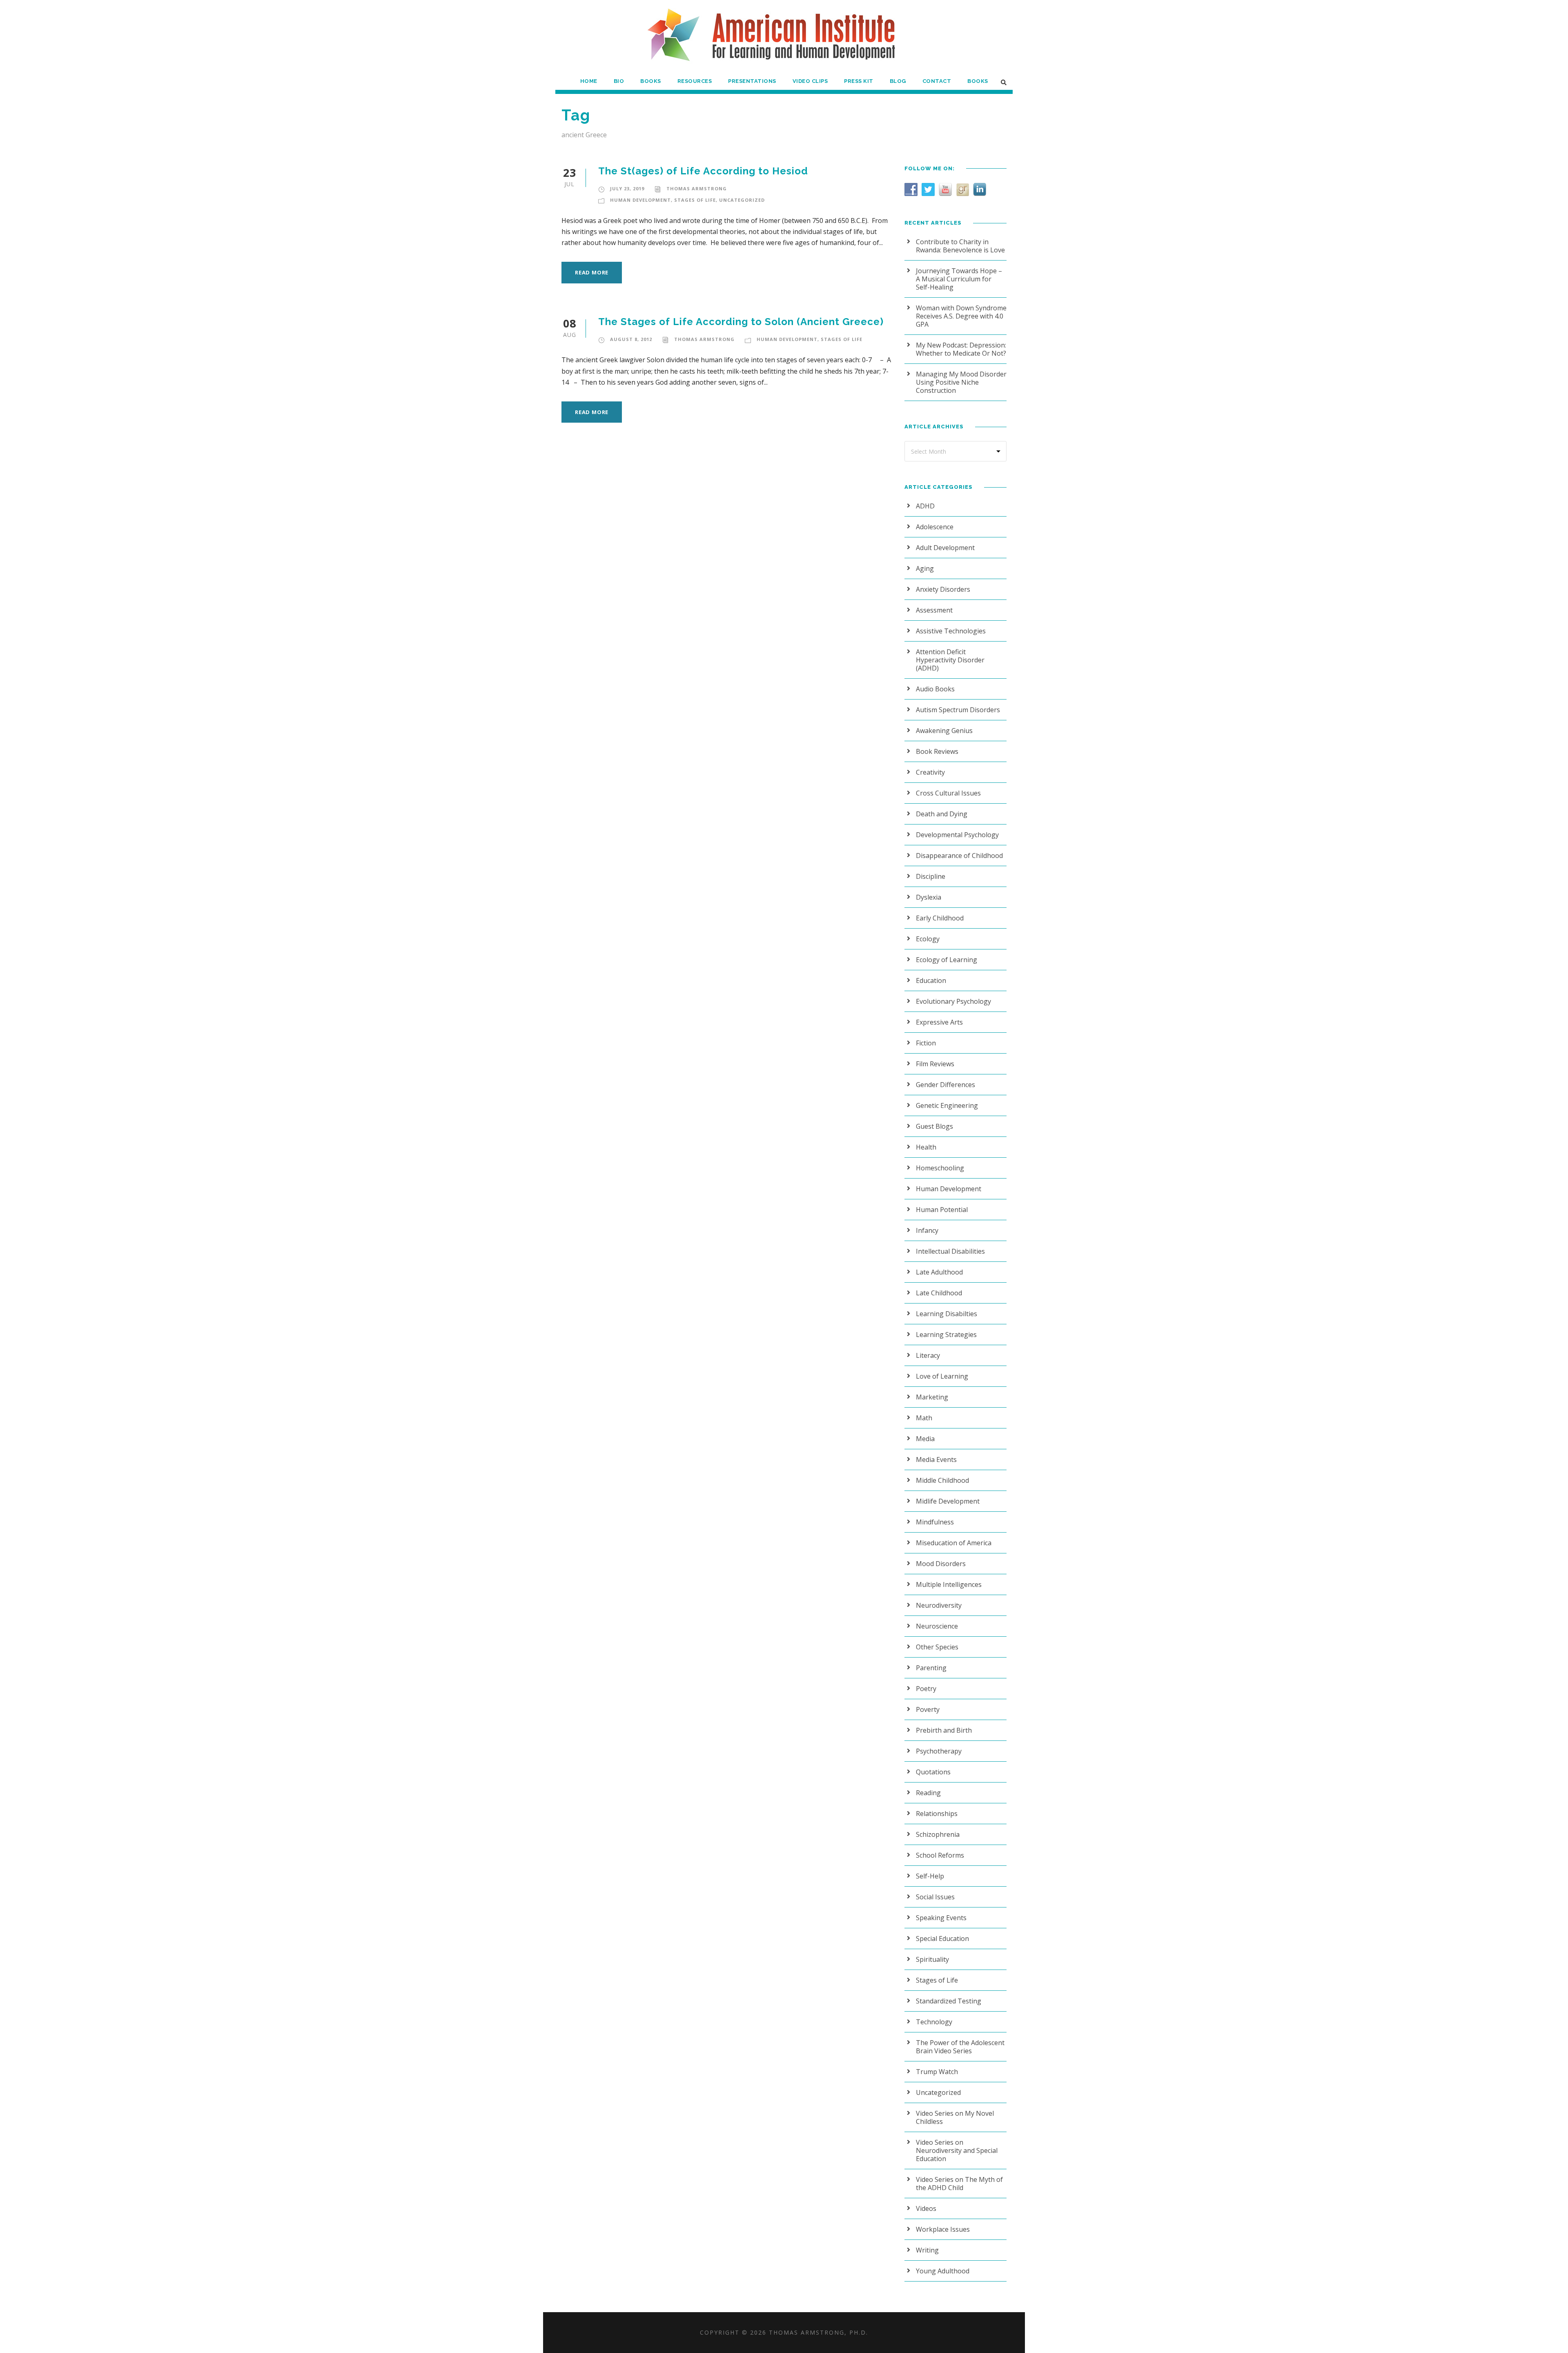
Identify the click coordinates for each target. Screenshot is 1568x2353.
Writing (927, 2250)
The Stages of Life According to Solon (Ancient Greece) (741, 322)
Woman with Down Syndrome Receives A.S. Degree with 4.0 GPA (961, 316)
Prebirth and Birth (944, 1730)
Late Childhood (939, 1293)
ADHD (925, 506)
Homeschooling (940, 1168)
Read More (592, 272)
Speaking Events (941, 1918)
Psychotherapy (939, 1751)
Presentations (752, 81)
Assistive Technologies (951, 631)
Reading (928, 1793)
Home (589, 81)
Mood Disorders (941, 1564)
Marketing (932, 1397)
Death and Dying (942, 814)
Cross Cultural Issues (948, 793)
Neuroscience (937, 1626)
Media (925, 1439)
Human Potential (942, 1210)
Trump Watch (937, 2072)
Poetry (926, 1689)
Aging (925, 568)
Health (926, 1147)
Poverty (928, 1709)
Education (931, 980)
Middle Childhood (942, 1480)
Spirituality (932, 1959)
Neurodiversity (939, 1605)
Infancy (927, 1230)
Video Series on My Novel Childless (955, 2117)
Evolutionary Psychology (953, 1001)
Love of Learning (942, 1376)
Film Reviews (935, 1064)
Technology (934, 2022)
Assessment (934, 610)
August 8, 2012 (631, 339)
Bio (619, 81)
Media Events (936, 1459)
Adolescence (935, 527)
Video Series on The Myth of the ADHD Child (959, 2184)
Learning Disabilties (947, 1314)
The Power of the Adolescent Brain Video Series (960, 2047)
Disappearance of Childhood (959, 856)
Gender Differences (945, 1085)
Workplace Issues (943, 2229)
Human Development (640, 200)
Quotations (933, 1772)
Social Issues (935, 1897)
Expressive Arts (939, 1022)
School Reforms (940, 1855)
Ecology (928, 939)
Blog (898, 81)
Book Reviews (937, 751)
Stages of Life (695, 200)
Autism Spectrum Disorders (958, 710)
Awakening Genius (944, 731)
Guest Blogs (934, 1126)
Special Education (942, 1939)
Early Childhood (940, 918)
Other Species (937, 1647)
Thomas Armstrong (697, 188)
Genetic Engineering (947, 1105)
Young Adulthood (943, 2271)
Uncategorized (742, 200)
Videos (926, 2208)
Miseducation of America (954, 1543)
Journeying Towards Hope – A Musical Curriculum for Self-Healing (959, 279)
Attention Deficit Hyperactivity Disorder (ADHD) (950, 660)
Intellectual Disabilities (950, 1251)
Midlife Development (948, 1501)
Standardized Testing (949, 2001)
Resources (695, 81)
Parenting (931, 1668)
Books (651, 81)
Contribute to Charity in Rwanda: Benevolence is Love (960, 246)
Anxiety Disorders (943, 589)
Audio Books (935, 689)
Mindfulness (935, 1522)
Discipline (931, 876)
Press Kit (859, 81)
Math (924, 1418)
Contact (937, 81)
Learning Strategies (946, 1335)
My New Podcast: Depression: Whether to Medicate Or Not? (961, 349)
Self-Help (930, 1876)
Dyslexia (929, 897)
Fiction (926, 1043)
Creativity (930, 772)
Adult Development (945, 548)
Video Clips (810, 81)
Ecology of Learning (947, 960)
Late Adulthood (939, 1272)
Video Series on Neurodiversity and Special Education (957, 2150)
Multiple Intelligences (949, 1584)
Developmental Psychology (957, 835)
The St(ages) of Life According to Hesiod (703, 171)
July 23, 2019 (627, 188)
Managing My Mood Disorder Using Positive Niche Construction (961, 382)
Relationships (937, 1814)
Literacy (928, 1355)
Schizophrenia (938, 1834)
